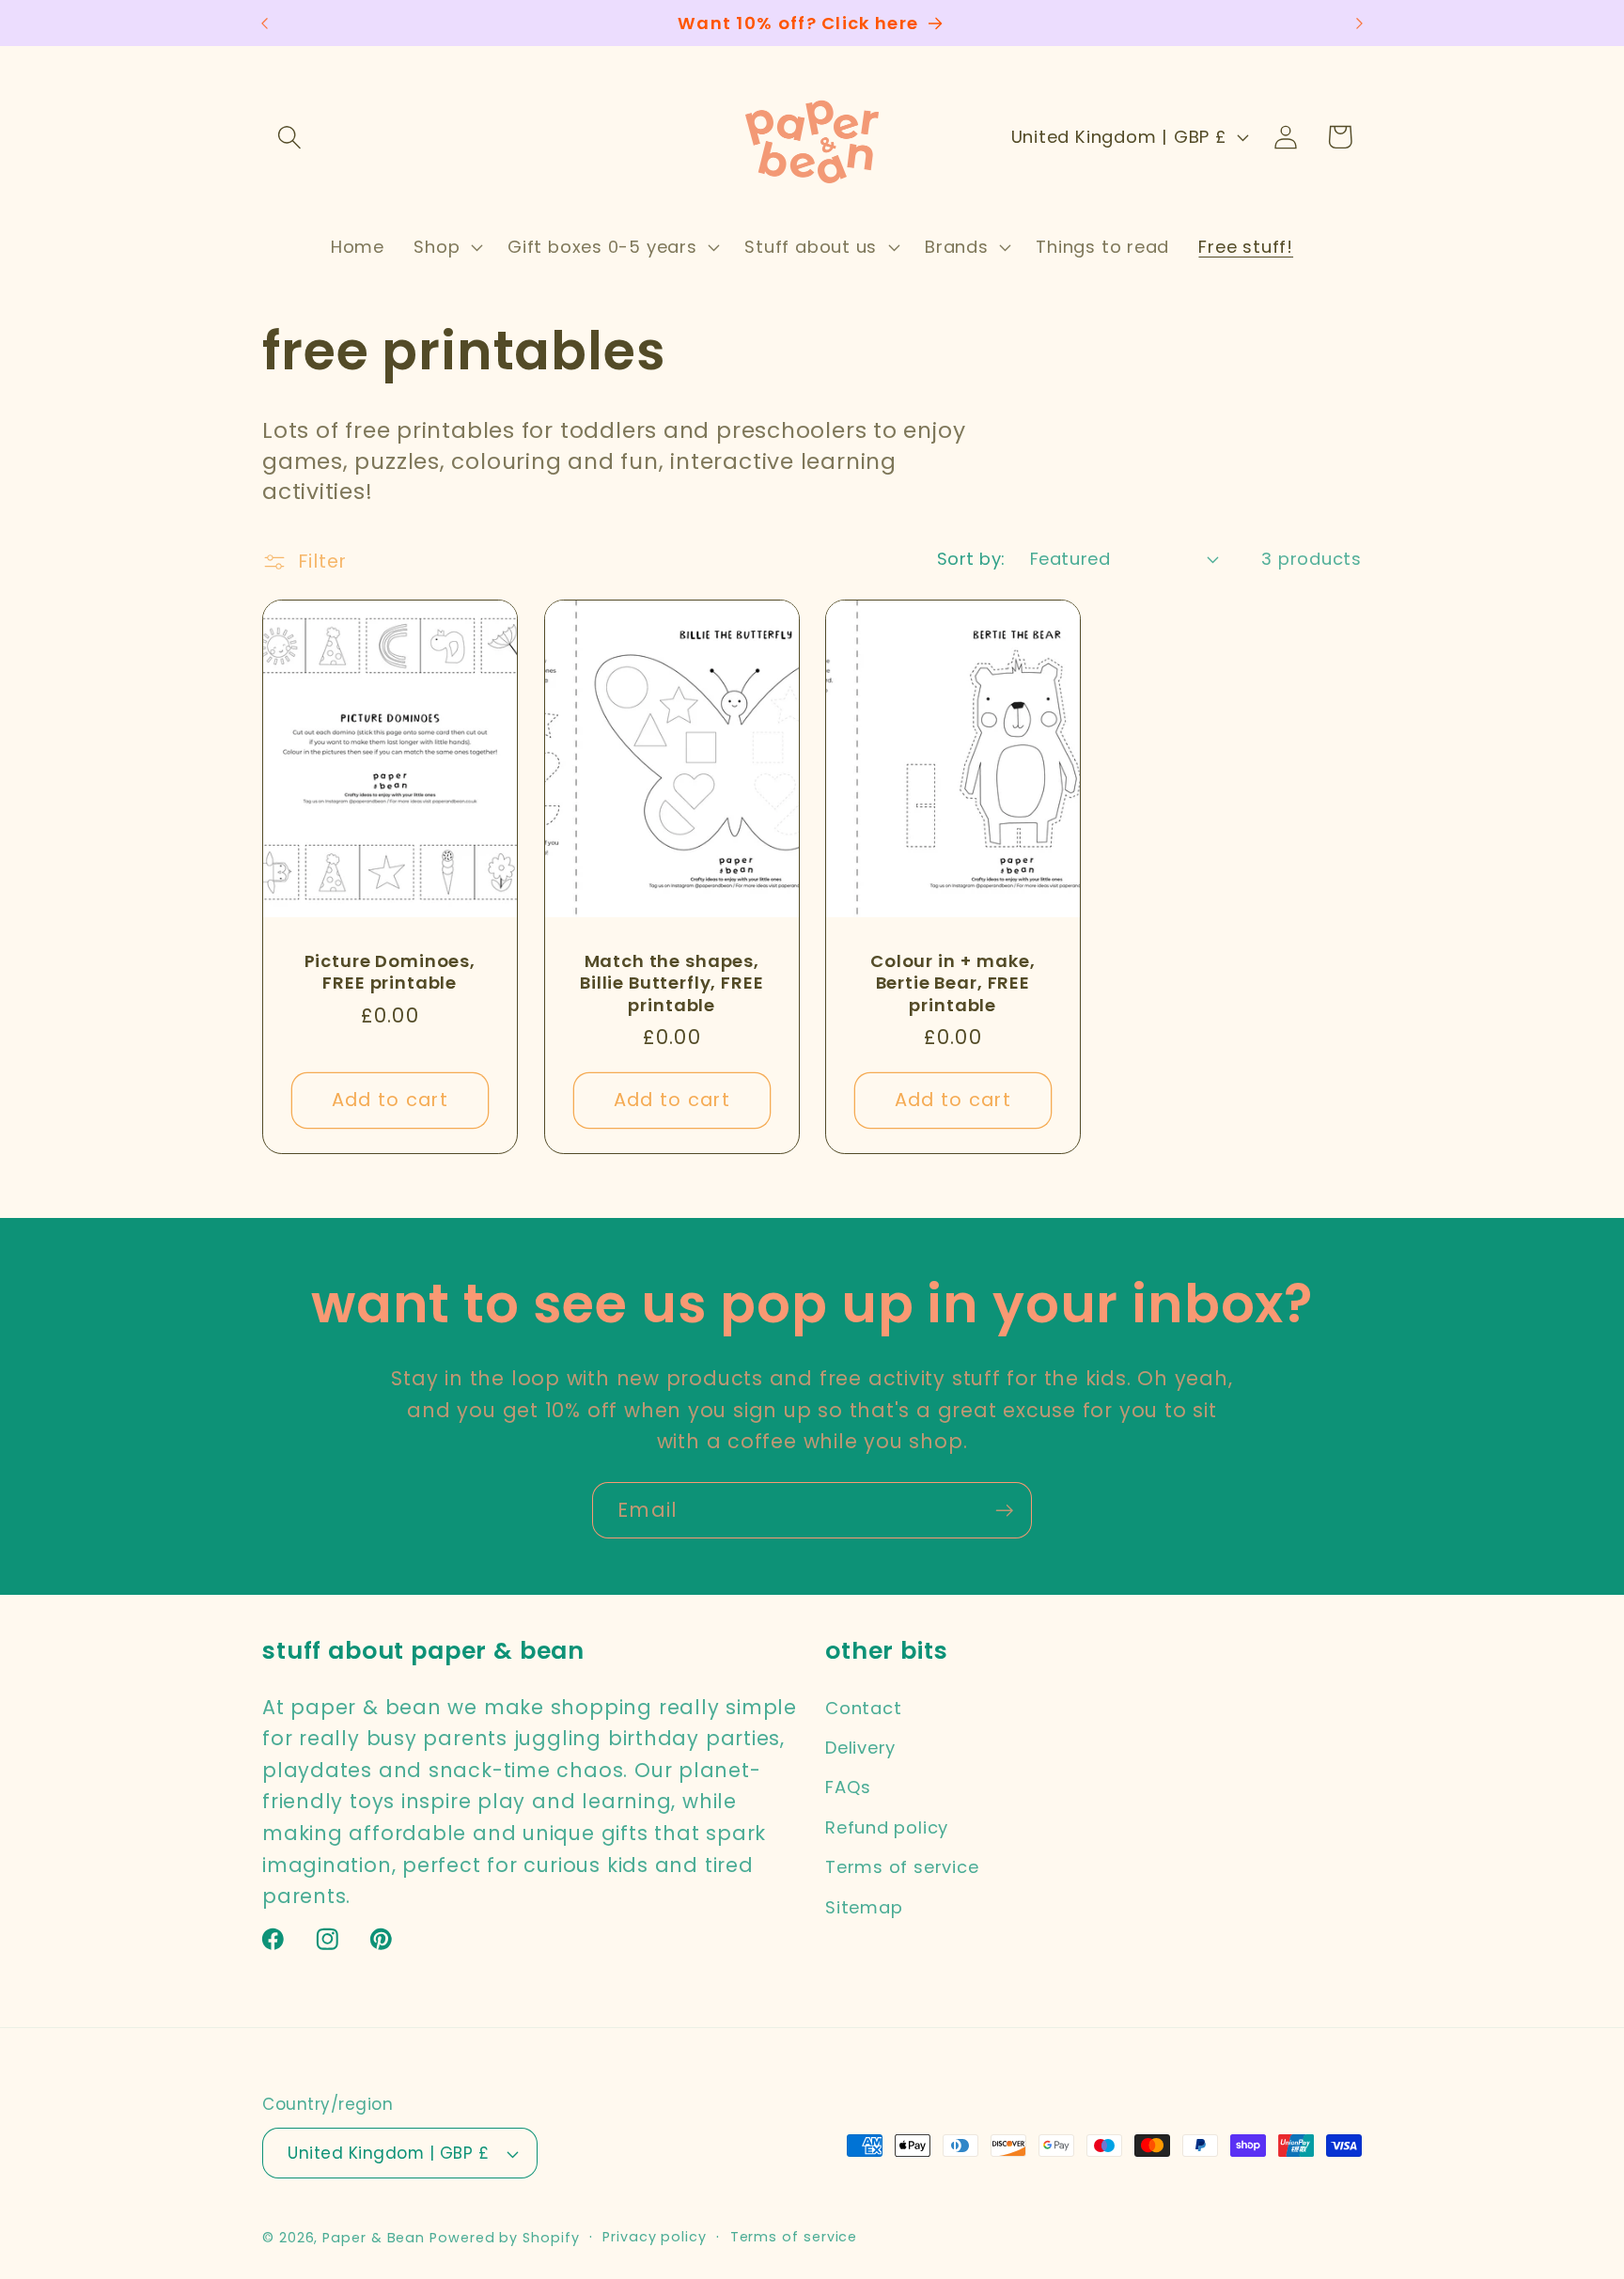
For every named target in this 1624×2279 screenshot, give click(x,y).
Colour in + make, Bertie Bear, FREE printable (953, 983)
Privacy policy (655, 2237)
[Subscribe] (1004, 1511)
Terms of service (902, 1867)
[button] (289, 137)
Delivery (860, 1748)
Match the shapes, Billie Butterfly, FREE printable (671, 983)
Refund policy (887, 1827)
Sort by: (971, 559)
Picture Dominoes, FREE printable (390, 972)
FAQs (848, 1787)
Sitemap (864, 1907)
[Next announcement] (1360, 23)
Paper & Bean (374, 2238)
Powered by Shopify (504, 2238)
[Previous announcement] (265, 23)
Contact (863, 1708)
